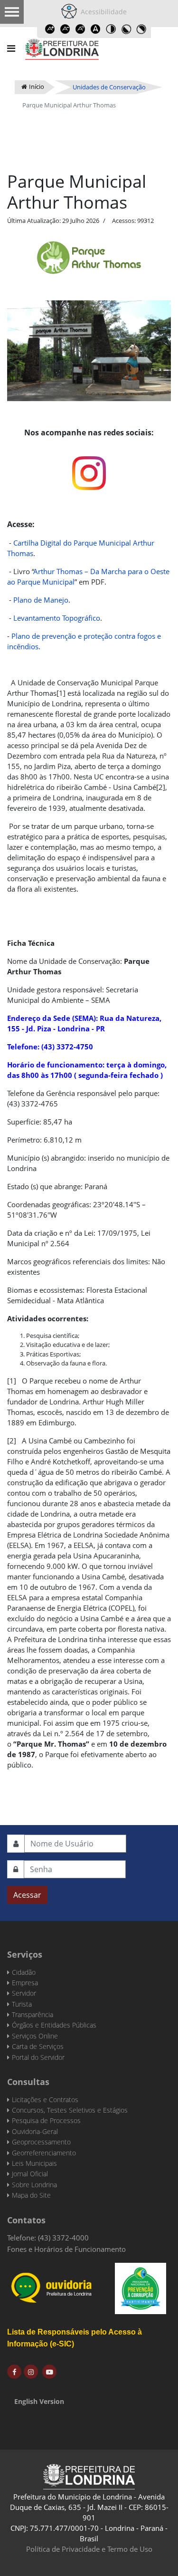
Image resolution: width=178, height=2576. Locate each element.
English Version (39, 2401)
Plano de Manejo (41, 600)
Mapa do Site (31, 2195)
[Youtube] (49, 2372)
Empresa (25, 1983)
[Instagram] (31, 2372)
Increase (50, 29)
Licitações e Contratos (45, 2100)
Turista (22, 2004)
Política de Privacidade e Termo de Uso (89, 2549)
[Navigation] (11, 48)
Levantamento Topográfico (57, 618)
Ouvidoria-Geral (35, 2131)
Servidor (24, 1993)
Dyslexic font (96, 29)
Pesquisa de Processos (46, 2120)
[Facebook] (14, 2372)
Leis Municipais (34, 2163)
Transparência (33, 2014)
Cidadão (24, 1972)
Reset (81, 29)
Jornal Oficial (30, 2174)
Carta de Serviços (38, 2046)
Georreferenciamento (44, 2153)
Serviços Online (35, 2036)
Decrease (66, 29)
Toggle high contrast (111, 29)
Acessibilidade (102, 12)
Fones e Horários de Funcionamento (66, 2249)
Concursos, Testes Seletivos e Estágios (70, 2110)
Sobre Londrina (34, 2185)
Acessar (27, 1895)
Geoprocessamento (41, 2142)
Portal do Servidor (38, 2057)
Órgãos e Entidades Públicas (54, 2025)
